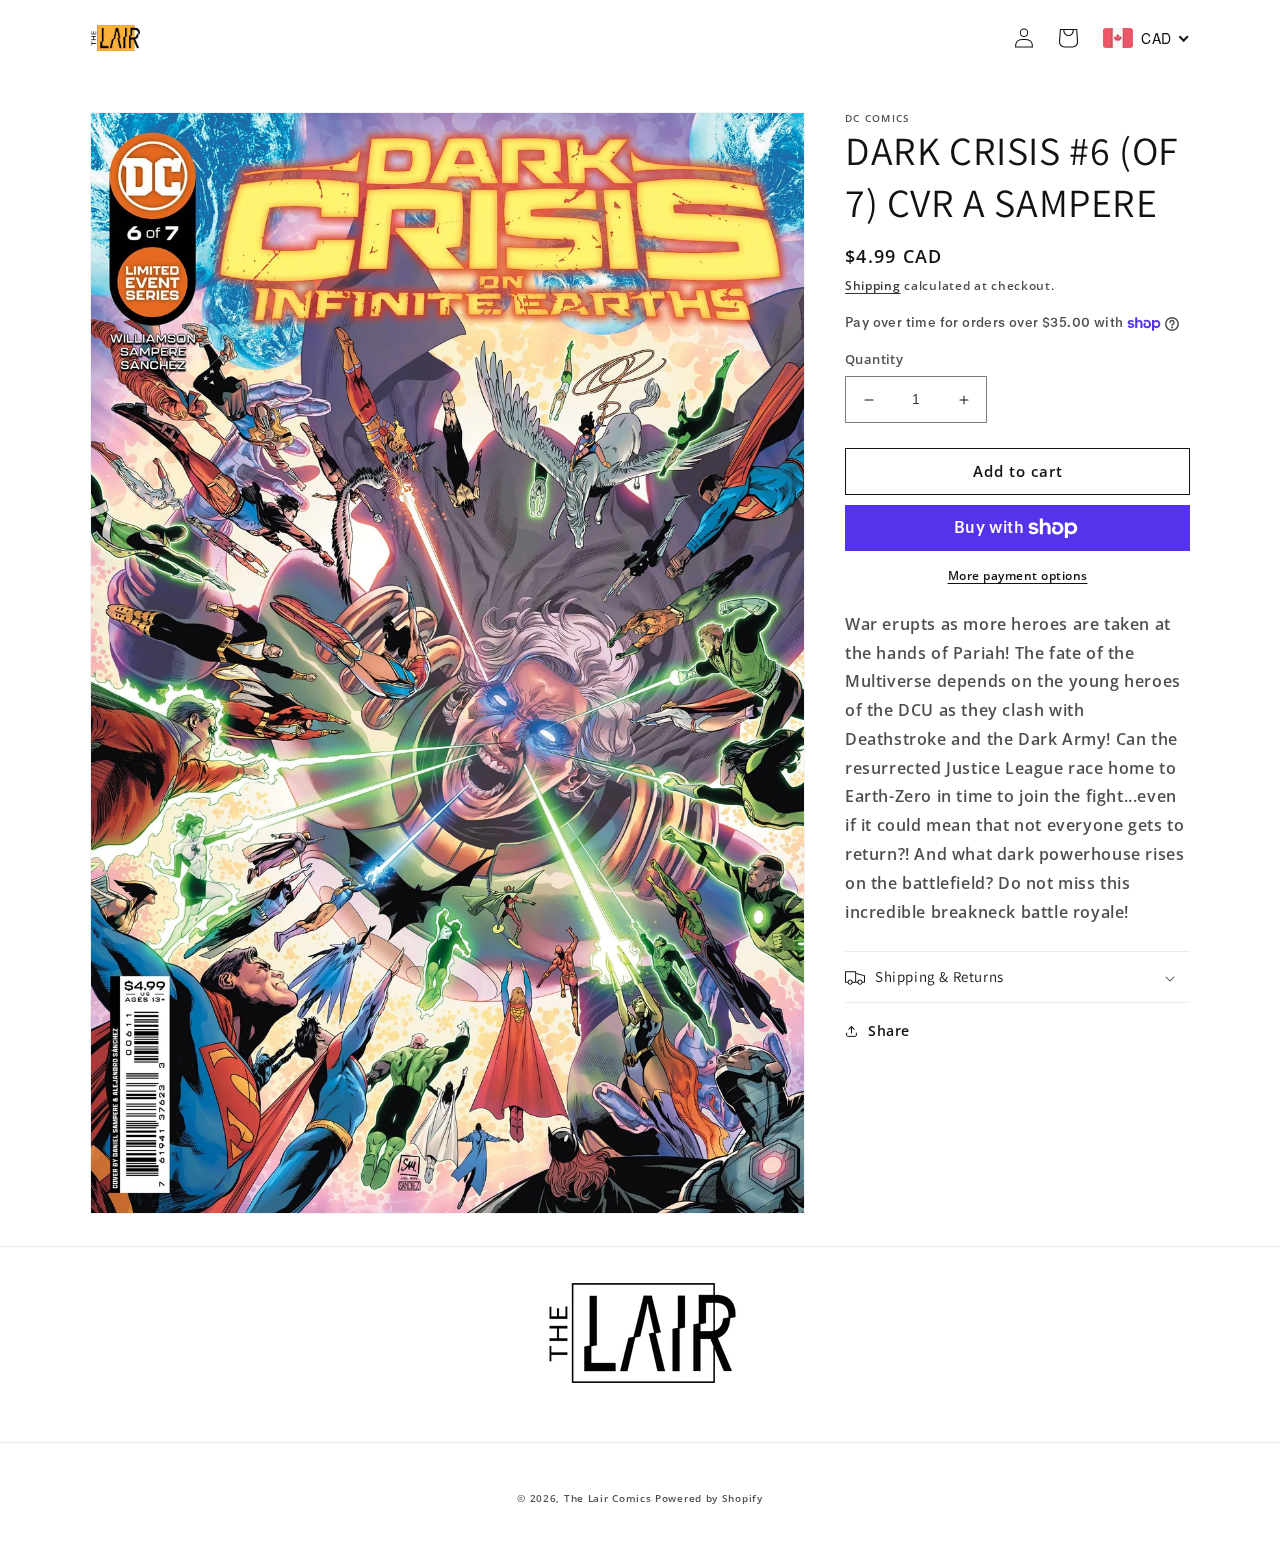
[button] (1017, 978)
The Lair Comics (608, 1498)
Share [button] (889, 1031)
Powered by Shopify (709, 1498)
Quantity (874, 360)
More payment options (1018, 575)
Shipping (873, 285)
